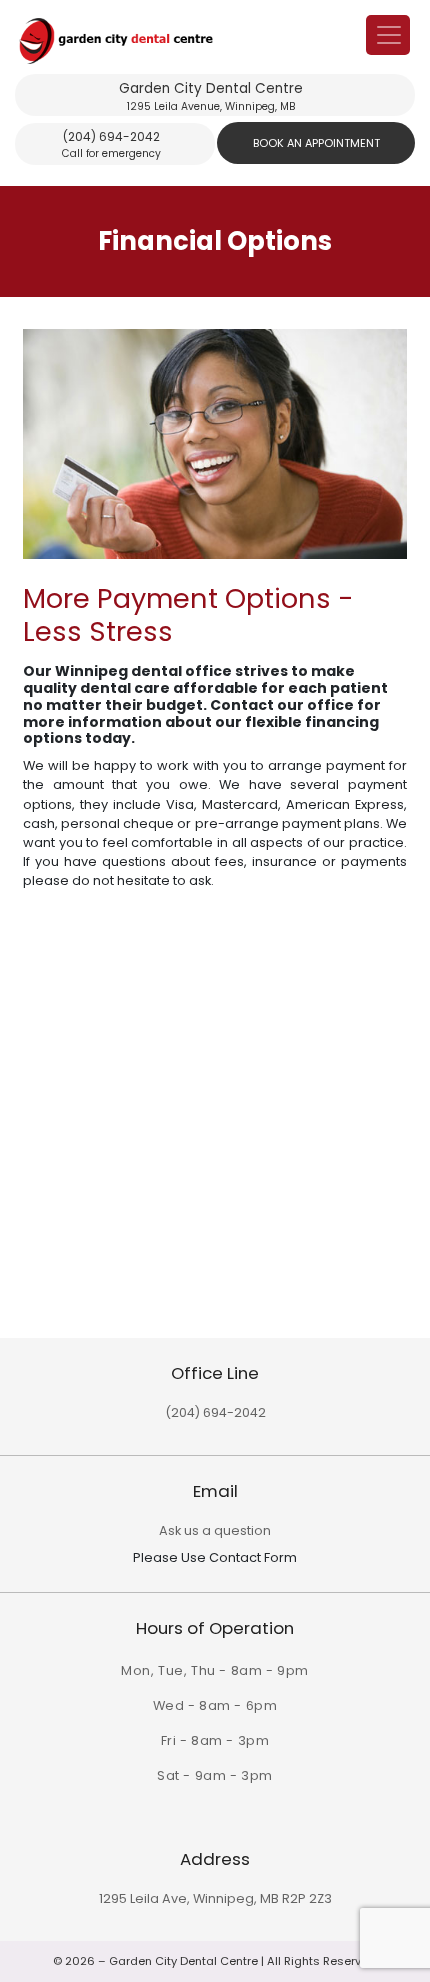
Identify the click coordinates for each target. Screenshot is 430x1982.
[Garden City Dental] (211, 41)
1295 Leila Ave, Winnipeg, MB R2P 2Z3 (215, 1898)
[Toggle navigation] (388, 35)
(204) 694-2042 (111, 144)
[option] (215, 610)
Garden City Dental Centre (211, 96)
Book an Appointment (316, 143)
